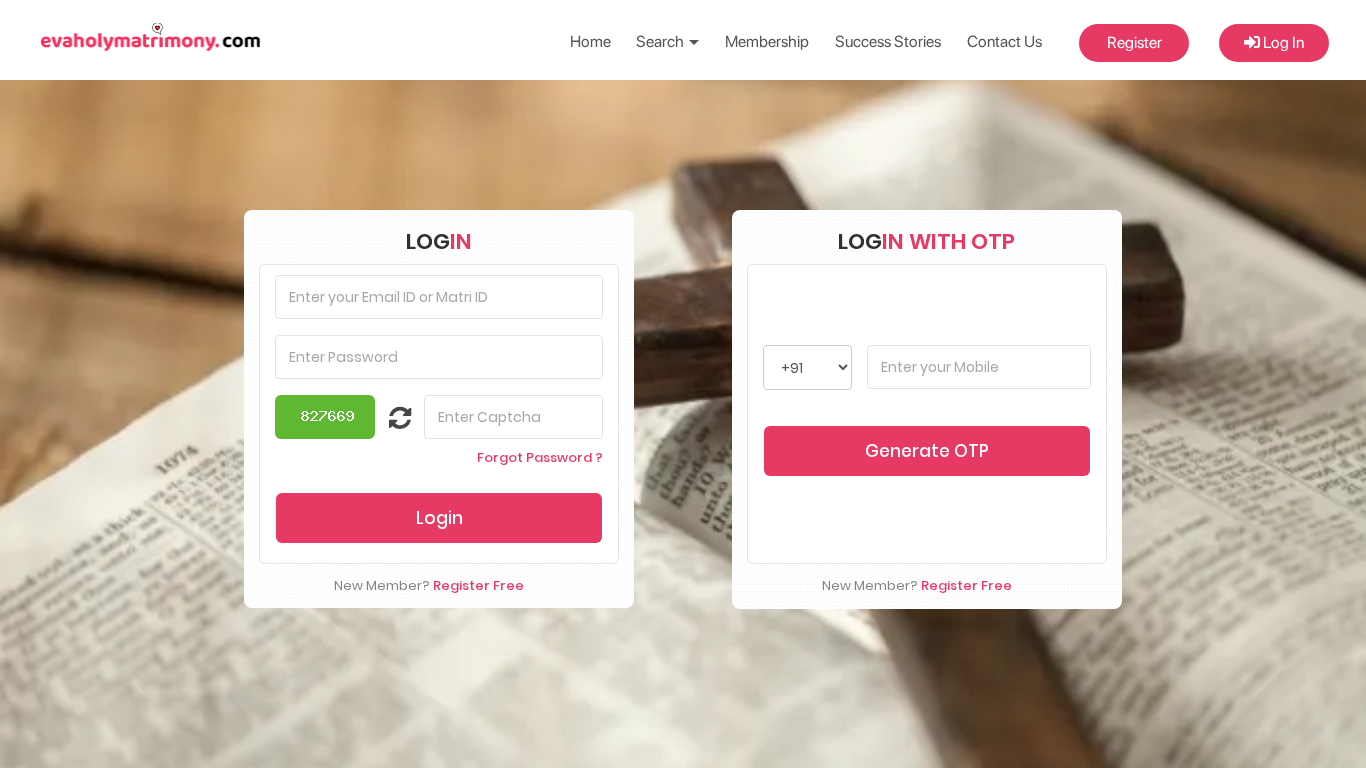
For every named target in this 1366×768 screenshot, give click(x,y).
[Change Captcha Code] (388, 422)
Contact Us (1004, 41)
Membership (767, 41)
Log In (1282, 42)
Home (590, 41)
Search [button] (661, 41)
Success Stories (888, 41)
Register (1134, 42)
